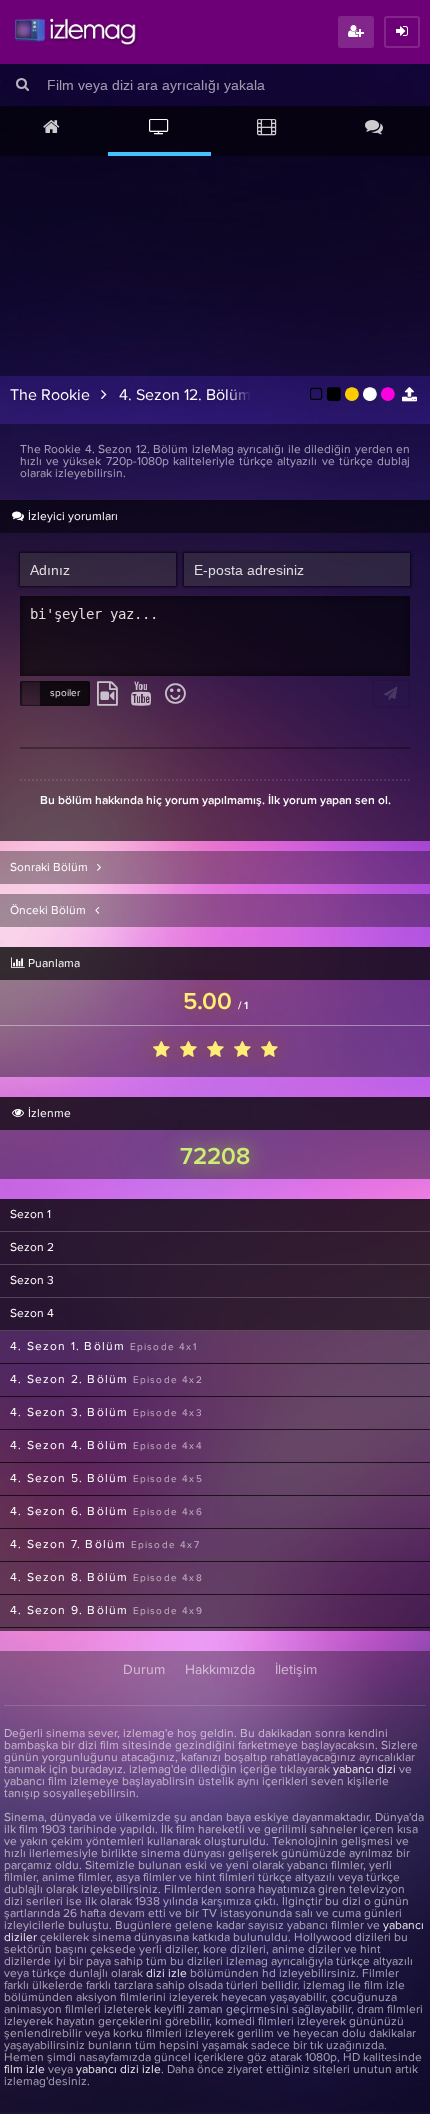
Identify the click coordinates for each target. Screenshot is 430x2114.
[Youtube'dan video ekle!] (141, 695)
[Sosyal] (375, 129)
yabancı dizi (364, 1770)
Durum (144, 1670)
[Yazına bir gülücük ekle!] (175, 695)
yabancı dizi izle (118, 2070)
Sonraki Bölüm (50, 868)
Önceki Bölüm (49, 911)
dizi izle (166, 1974)
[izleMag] (75, 32)
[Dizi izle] (160, 129)
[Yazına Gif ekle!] (107, 695)
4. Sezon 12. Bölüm (185, 395)
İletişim (296, 1670)
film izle (24, 2070)
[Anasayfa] (52, 129)
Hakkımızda (220, 1670)
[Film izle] (267, 129)
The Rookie (50, 395)
